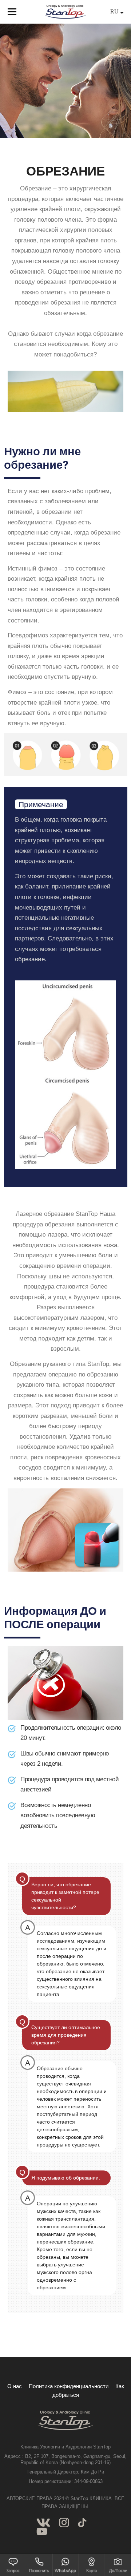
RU (115, 11)
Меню (12, 12)
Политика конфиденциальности (69, 2386)
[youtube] (42, 2531)
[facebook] (43, 2522)
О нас (15, 2386)
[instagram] (64, 2522)
